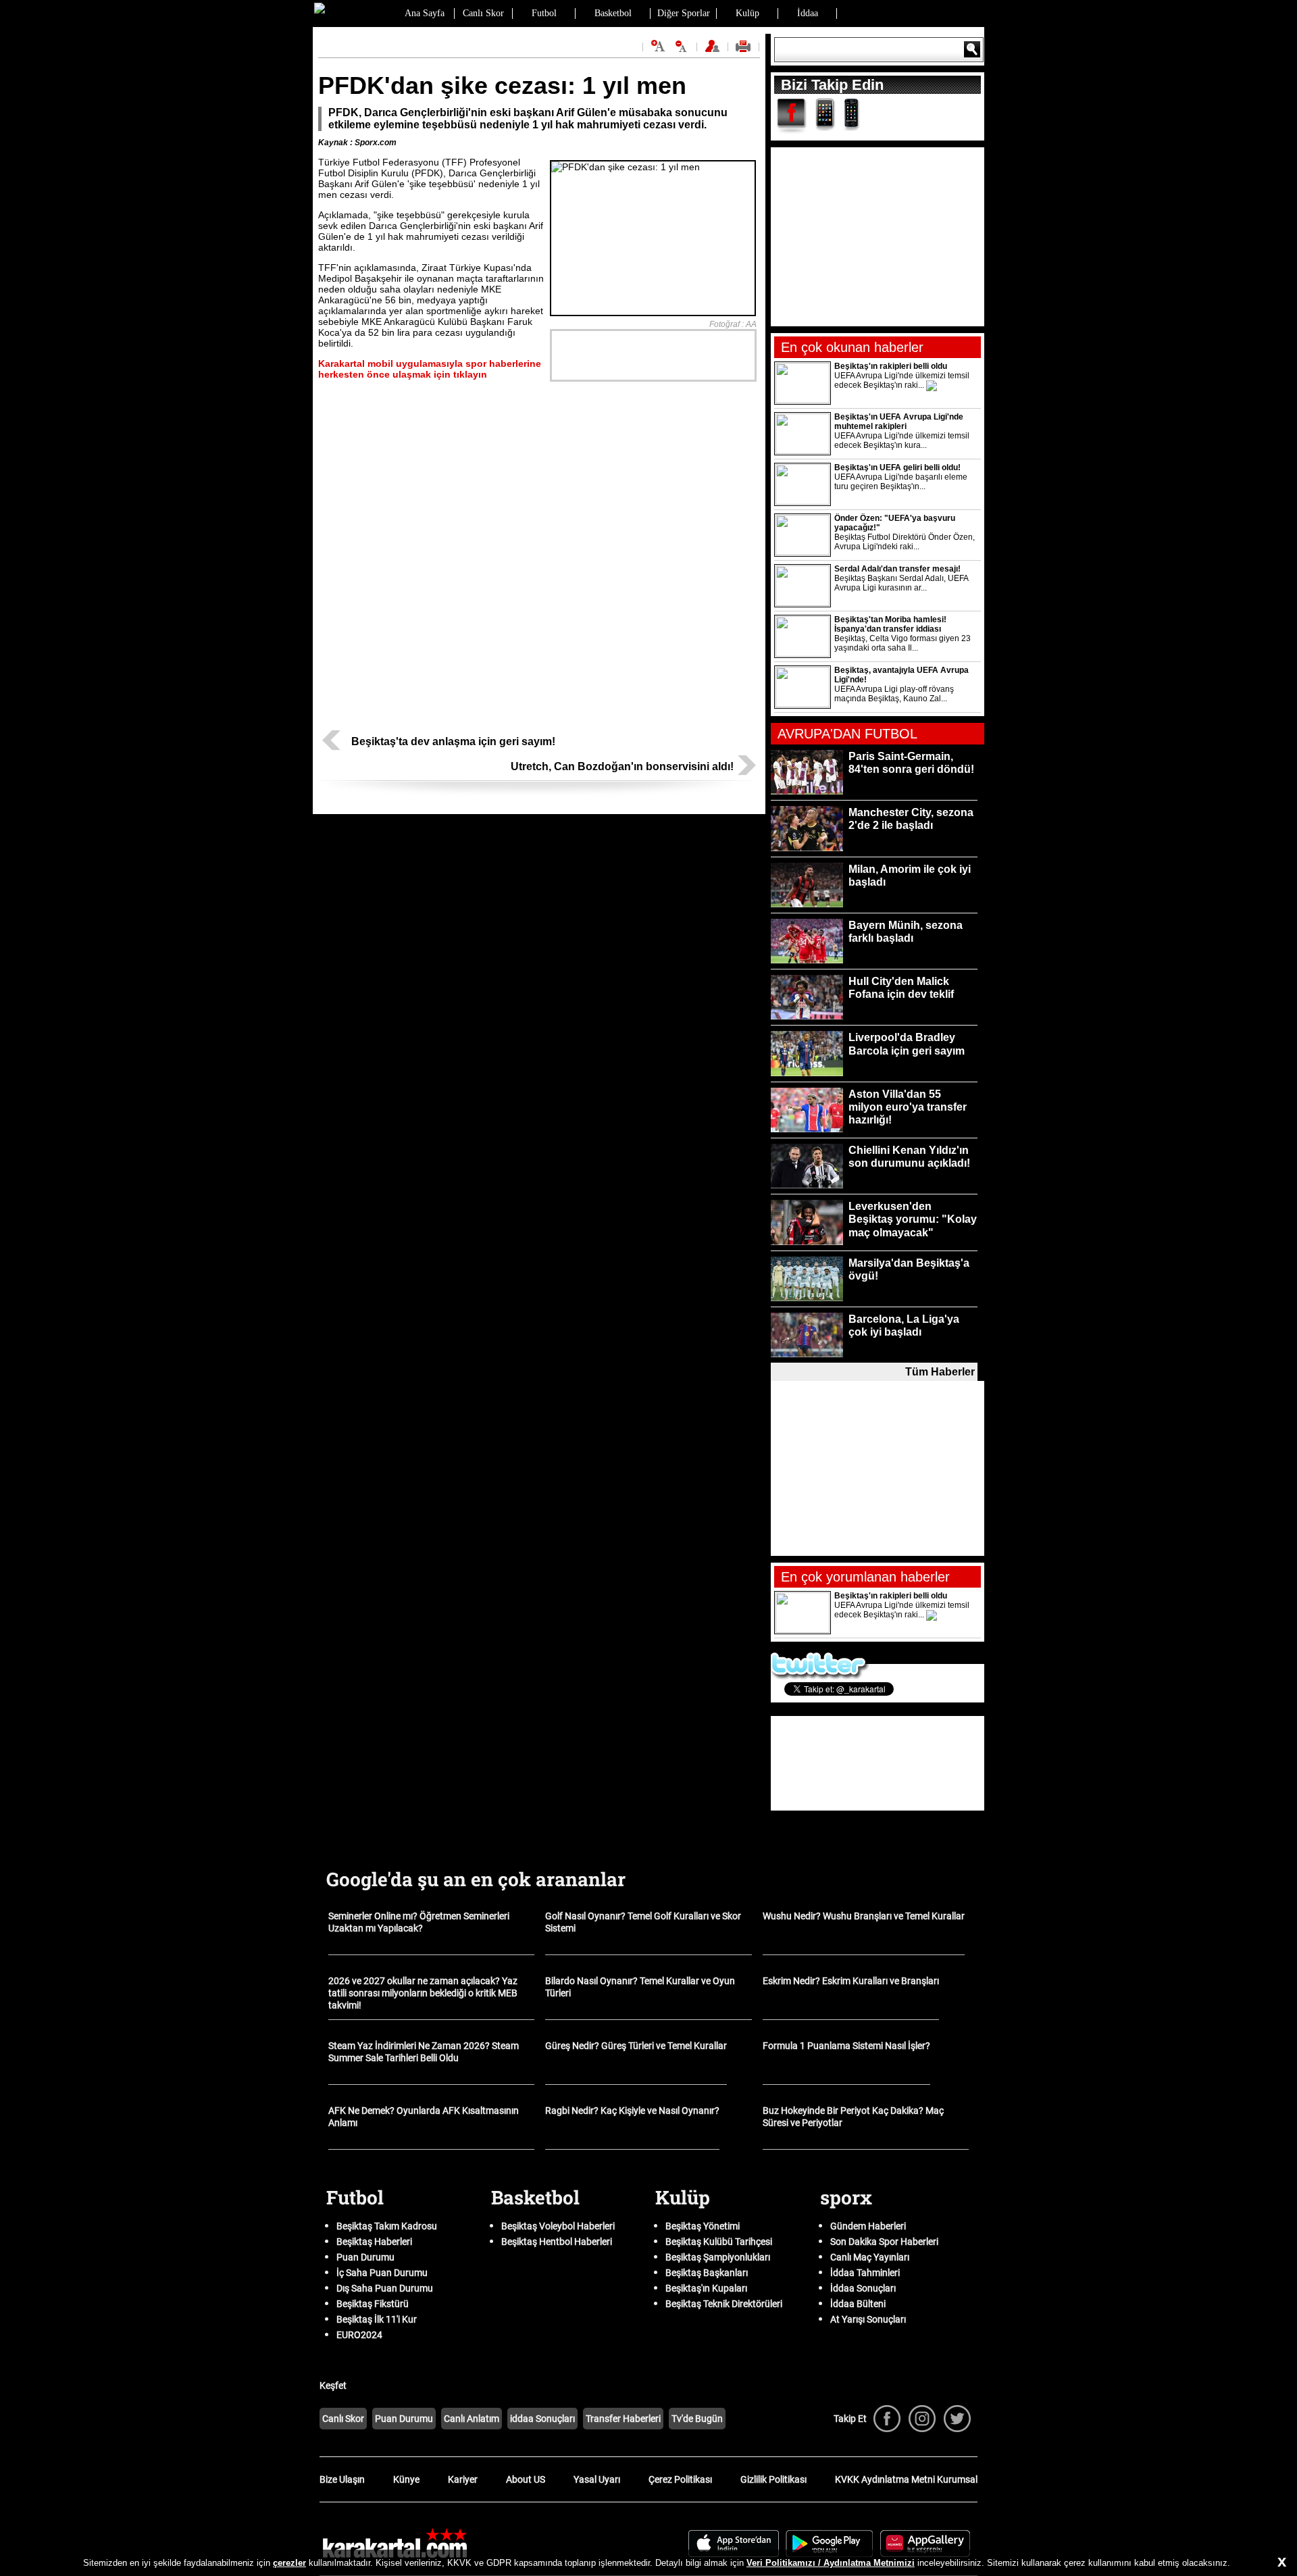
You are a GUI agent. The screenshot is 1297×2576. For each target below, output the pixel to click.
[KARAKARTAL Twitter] (957, 2419)
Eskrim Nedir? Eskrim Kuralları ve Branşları (851, 1981)
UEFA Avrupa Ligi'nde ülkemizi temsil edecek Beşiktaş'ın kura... (902, 440)
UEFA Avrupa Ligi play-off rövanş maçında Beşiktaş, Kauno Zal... (894, 694)
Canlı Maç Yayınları (870, 2257)
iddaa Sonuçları (542, 2419)
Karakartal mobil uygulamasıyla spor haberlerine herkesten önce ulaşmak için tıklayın (430, 369)
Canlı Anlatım (472, 2419)
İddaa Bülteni (858, 2304)
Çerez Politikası (680, 2479)
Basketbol (613, 13)
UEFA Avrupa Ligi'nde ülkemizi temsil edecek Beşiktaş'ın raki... (902, 380)
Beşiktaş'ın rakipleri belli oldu (891, 366)
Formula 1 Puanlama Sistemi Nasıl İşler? (846, 2046)
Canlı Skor (483, 13)
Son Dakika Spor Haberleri (884, 2242)
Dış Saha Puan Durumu (385, 2288)
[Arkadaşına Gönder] (714, 51)
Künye (406, 2479)
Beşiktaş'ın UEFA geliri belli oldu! (897, 468)
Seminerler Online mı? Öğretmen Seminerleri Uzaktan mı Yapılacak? (419, 1922)
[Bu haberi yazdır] (745, 51)
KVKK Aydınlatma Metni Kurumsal (906, 2479)
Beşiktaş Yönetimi (703, 2226)
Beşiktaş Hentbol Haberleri (557, 2242)
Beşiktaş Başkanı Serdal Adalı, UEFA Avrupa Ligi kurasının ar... (901, 583)
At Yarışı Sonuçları (868, 2319)
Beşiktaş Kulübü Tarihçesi (719, 2242)
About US (526, 2479)
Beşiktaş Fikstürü (373, 2304)
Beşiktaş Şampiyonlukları (718, 2257)
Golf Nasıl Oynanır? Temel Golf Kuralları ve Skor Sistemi (643, 1922)
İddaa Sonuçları (863, 2288)
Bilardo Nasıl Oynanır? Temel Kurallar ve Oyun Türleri (640, 1987)
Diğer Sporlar (684, 13)
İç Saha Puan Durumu (382, 2273)
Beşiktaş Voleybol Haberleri (558, 2226)
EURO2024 (359, 2335)
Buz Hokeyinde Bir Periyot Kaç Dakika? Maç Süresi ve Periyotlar (853, 2117)
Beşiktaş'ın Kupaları (706, 2288)
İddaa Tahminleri (865, 2273)
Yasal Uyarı (597, 2479)
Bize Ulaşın (342, 2479)
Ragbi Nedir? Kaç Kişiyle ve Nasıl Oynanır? (632, 2111)
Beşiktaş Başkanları (707, 2273)
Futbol (544, 13)
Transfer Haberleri (623, 2419)
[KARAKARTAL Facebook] (887, 2419)
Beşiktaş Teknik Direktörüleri (724, 2304)
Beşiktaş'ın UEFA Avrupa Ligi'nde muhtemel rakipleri (899, 422)
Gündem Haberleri (868, 2226)
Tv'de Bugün (697, 2419)
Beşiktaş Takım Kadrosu (387, 2226)
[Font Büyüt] (658, 46)
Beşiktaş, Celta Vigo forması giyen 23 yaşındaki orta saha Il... (902, 643)
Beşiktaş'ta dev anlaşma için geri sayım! (453, 741)
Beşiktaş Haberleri (374, 2242)
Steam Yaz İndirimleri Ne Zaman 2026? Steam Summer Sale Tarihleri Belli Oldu (424, 2052)
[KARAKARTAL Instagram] (922, 2419)
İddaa (808, 13)
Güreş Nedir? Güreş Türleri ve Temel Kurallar (636, 2046)
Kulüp (747, 13)
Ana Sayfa (425, 13)
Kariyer (463, 2479)
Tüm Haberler (940, 1372)
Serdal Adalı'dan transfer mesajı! (897, 569)
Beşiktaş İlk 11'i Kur (377, 2319)
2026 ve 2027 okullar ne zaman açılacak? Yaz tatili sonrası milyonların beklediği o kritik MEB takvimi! (423, 1993)
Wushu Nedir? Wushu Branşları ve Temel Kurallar (864, 1916)
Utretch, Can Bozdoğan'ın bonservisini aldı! (622, 766)
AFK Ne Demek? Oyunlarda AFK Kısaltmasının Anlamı (424, 2117)
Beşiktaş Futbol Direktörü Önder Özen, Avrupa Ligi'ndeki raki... (905, 542)
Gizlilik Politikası (773, 2479)
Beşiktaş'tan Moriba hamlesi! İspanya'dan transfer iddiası (890, 624)
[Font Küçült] (682, 46)
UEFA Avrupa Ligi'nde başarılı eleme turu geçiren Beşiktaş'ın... (901, 482)
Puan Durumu (365, 2257)
